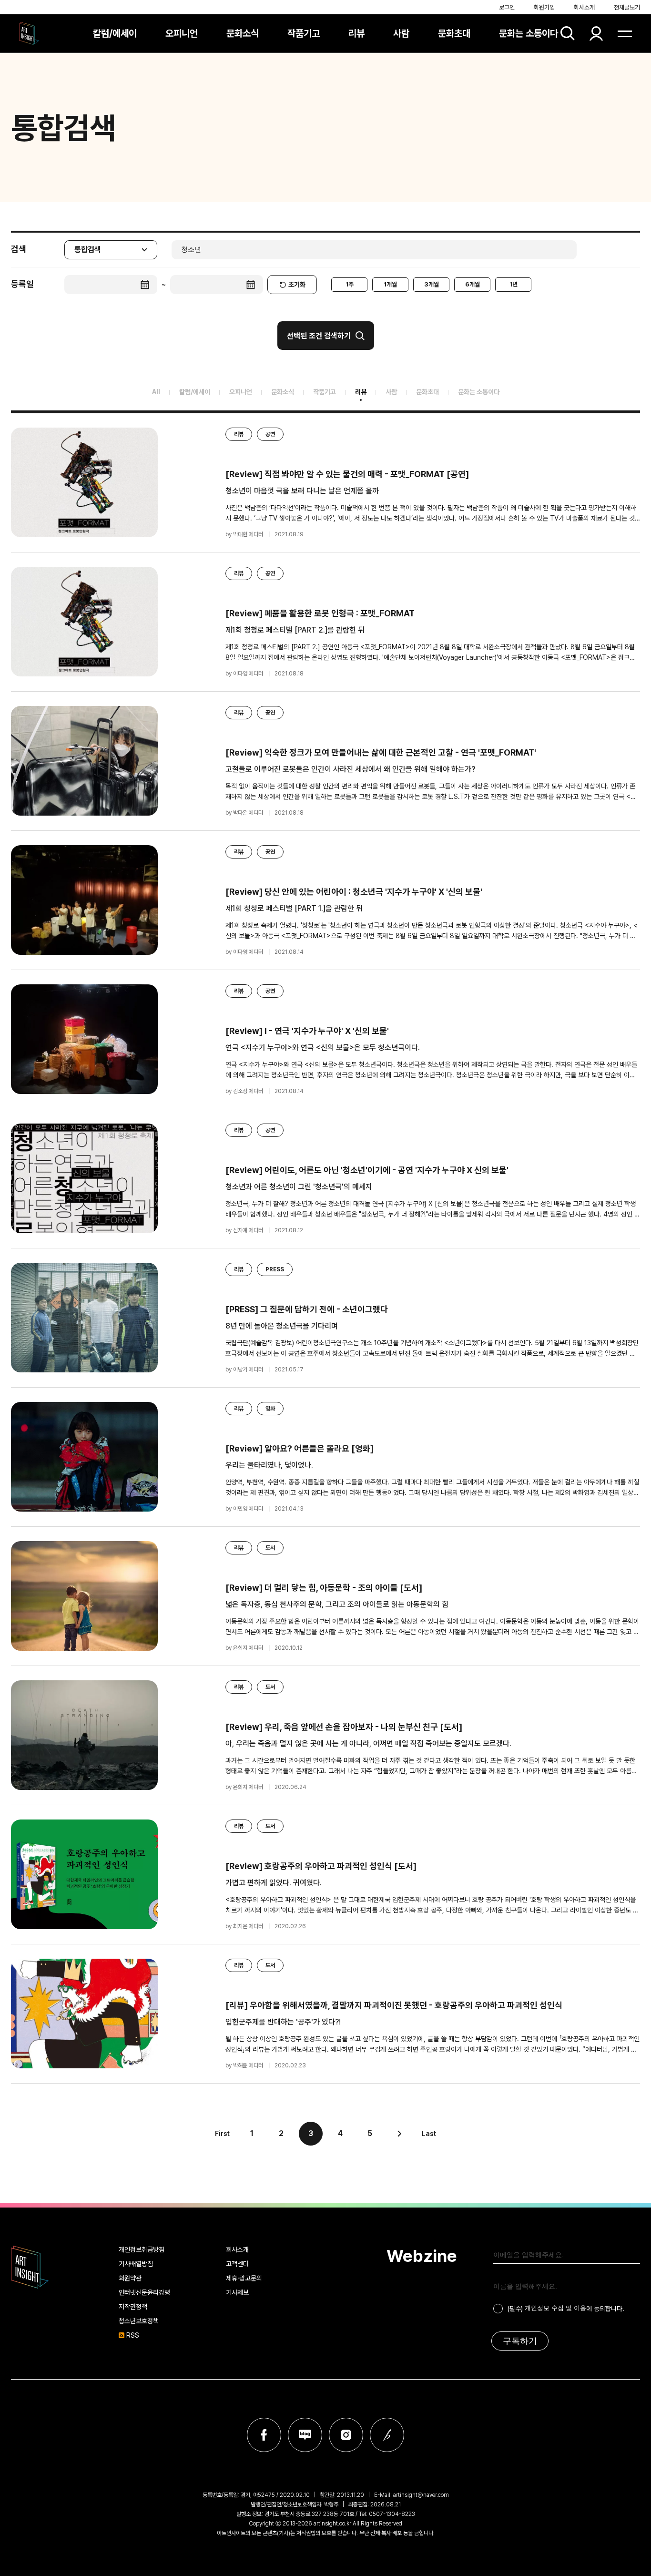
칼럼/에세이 (115, 33)
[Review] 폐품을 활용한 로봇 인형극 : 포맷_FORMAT (320, 613)
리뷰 (356, 33)
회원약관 (130, 2278)
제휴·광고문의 (244, 2278)
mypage (596, 33)
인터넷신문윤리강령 (144, 2292)
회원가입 (544, 7)
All (156, 392)
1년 (514, 284)
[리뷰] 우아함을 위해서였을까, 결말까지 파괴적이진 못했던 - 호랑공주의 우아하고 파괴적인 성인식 (394, 2005)
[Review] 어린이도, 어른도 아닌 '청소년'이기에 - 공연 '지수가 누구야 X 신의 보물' (367, 1170)
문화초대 (454, 33)
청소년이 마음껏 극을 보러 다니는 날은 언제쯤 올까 (302, 491)
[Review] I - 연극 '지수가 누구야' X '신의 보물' (307, 1031)
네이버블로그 (305, 2435)
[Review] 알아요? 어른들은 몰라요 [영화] (300, 1448)
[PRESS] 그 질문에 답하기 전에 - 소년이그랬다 (307, 1309)
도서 (270, 1548)
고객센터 (237, 2264)
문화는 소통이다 (529, 33)
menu (625, 33)
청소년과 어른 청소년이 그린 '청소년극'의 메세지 (299, 1187)
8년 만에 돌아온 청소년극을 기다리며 (282, 1326)
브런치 (387, 2435)
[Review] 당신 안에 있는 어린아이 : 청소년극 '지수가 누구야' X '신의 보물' (354, 892)
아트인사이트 (29, 33)
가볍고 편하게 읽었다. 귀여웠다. (274, 1883)
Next (399, 2134)
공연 (270, 434)
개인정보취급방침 (142, 2249)
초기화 (297, 285)
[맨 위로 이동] (625, 2178)
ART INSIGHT (30, 2267)
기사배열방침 (136, 2264)
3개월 (432, 284)
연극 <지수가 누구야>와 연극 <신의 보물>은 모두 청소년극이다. (323, 1048)
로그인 (507, 7)
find (568, 33)
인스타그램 (346, 2435)
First (222, 2134)
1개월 (390, 284)
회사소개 (584, 7)
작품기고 (304, 33)
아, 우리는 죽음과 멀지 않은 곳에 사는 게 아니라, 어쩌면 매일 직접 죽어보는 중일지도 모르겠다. (368, 1743)
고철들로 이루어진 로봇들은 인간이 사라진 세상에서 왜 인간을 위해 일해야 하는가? (350, 769)
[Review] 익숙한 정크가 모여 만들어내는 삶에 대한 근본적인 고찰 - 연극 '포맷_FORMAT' (381, 752)
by (244, 534)
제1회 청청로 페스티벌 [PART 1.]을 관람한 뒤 (294, 908)
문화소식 (243, 33)
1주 (350, 284)
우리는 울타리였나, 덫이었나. (269, 1465)
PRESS (275, 1269)
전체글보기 (627, 7)
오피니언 (182, 33)
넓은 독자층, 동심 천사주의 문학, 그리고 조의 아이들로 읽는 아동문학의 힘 (337, 1604)
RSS (133, 2335)
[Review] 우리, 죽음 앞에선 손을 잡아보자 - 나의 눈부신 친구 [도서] (344, 1727)
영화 (270, 1409)
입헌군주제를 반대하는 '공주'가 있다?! (283, 2022)
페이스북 (264, 2435)
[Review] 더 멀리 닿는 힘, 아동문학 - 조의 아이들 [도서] (324, 1588)
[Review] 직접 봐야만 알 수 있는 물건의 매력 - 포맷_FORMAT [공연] (347, 474)
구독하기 (520, 2341)
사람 (401, 33)
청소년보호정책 (139, 2321)
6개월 (473, 284)
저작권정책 (133, 2307)
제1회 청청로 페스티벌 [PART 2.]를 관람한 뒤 (295, 630)
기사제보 (237, 2292)
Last (429, 2134)
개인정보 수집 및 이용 (555, 2308)
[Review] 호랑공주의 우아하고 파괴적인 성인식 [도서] (321, 1866)
